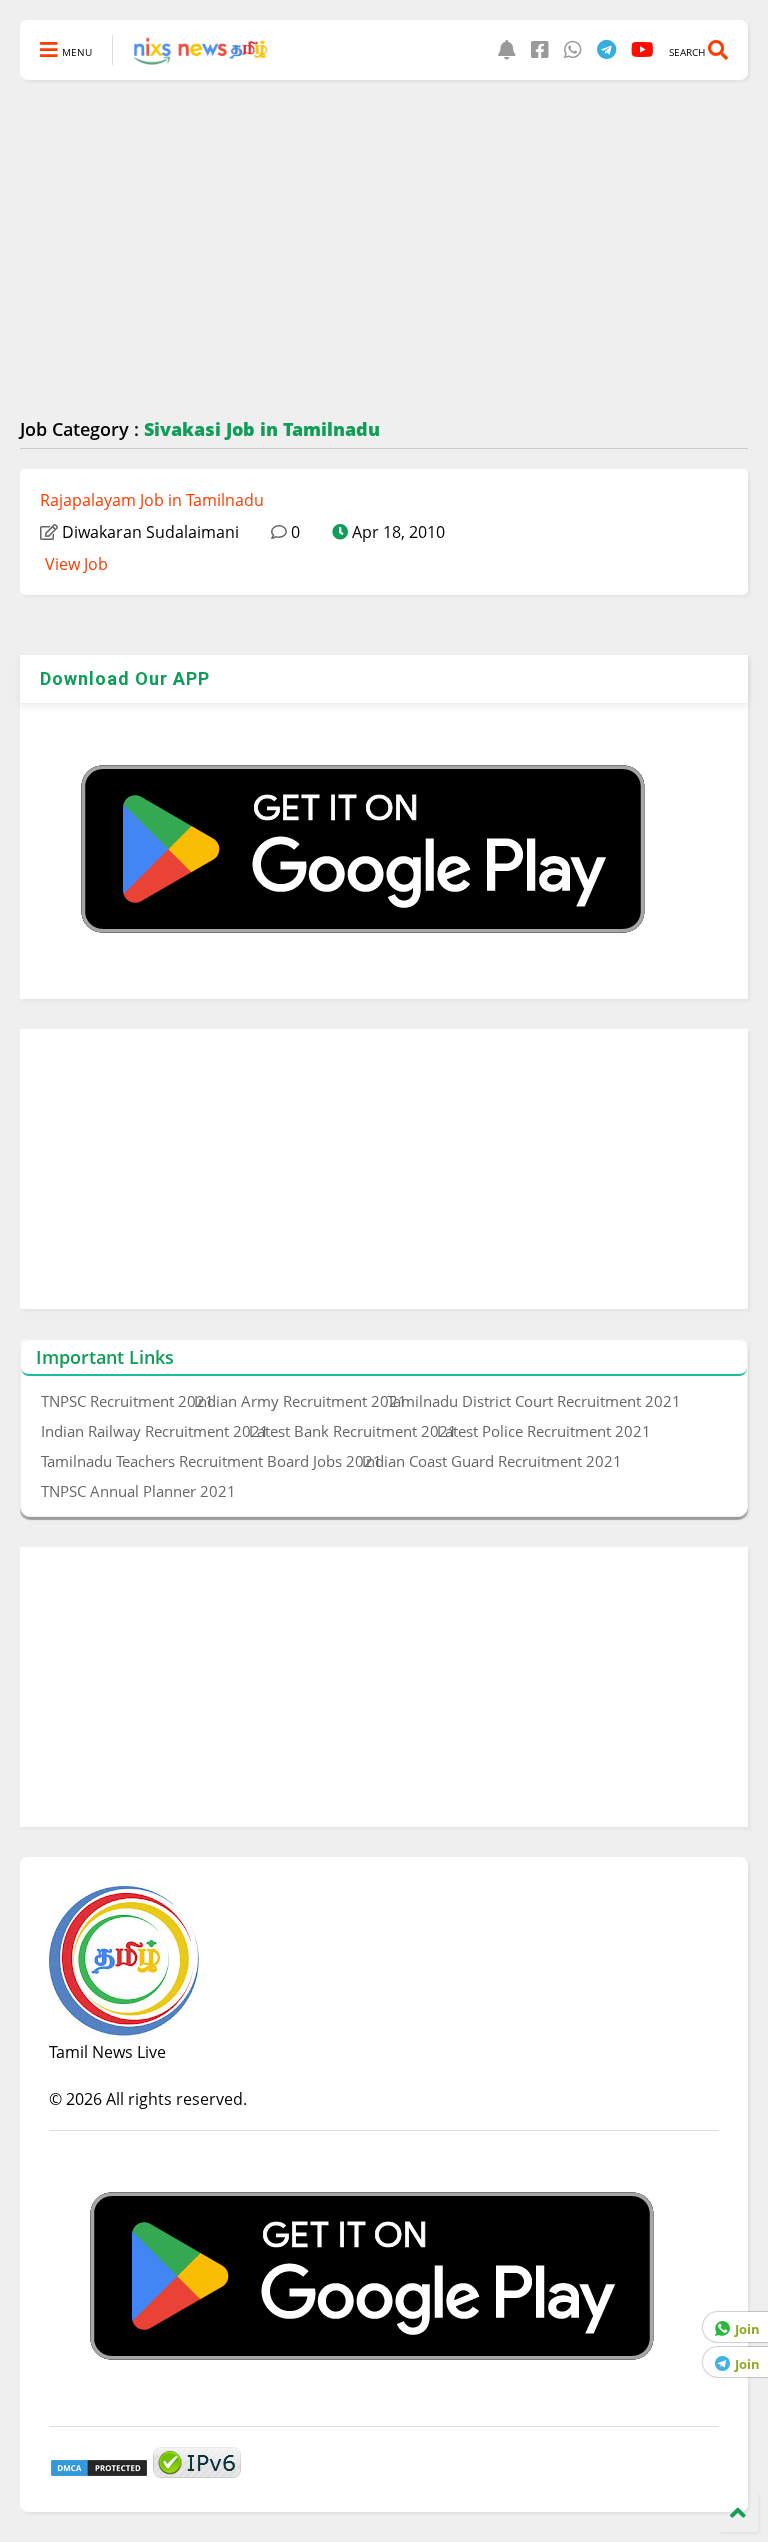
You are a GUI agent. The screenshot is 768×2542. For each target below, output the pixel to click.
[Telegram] (606, 49)
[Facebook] (540, 49)
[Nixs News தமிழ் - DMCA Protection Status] (99, 2472)
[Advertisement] (384, 250)
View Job (76, 564)
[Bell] (507, 49)
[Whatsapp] (573, 49)
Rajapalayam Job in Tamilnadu (152, 500)
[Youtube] (642, 49)
